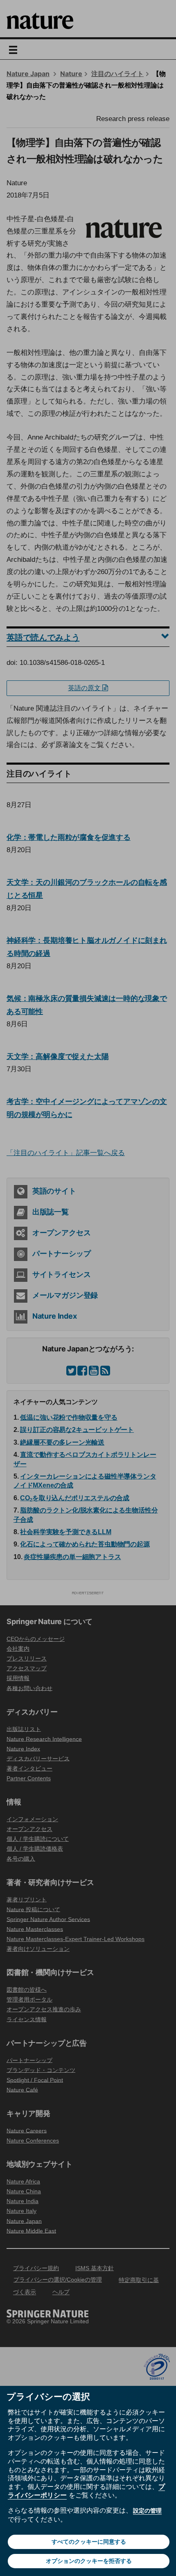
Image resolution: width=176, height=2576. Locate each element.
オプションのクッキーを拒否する (89, 2561)
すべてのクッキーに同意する (89, 2542)
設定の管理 (147, 2511)
